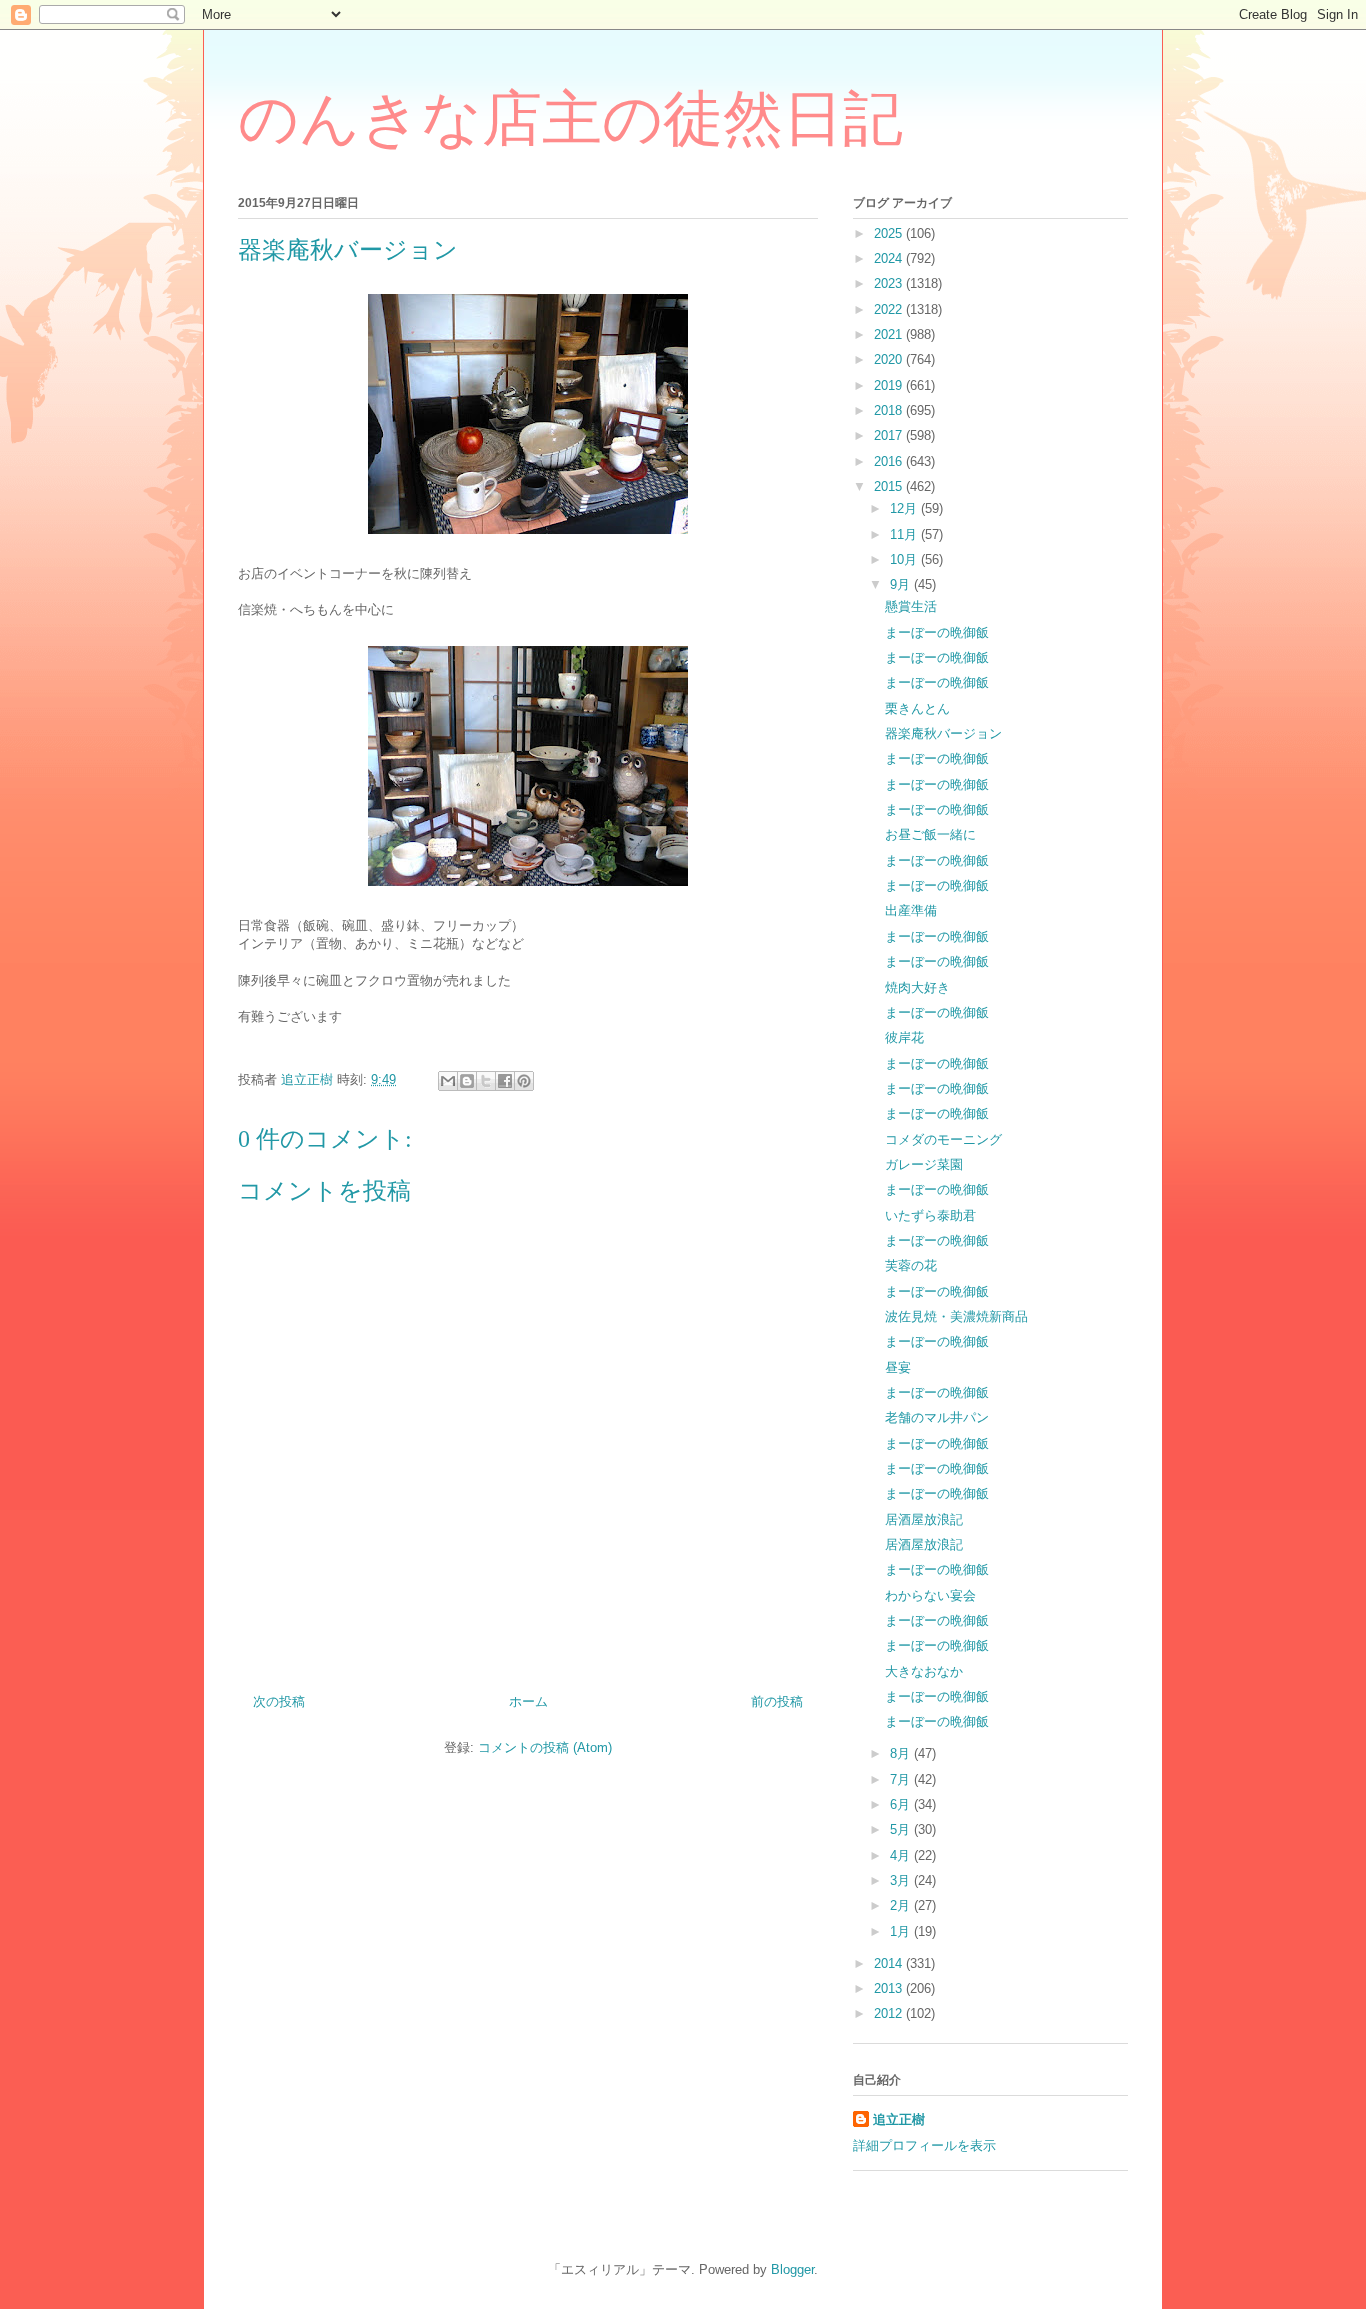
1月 (902, 1931)
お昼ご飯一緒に (930, 834)
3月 (902, 1880)
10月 (905, 559)
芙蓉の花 (911, 1265)
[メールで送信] (448, 1081)
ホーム (528, 1701)
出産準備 (911, 910)
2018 (890, 410)
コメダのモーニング (943, 1139)
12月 (905, 508)
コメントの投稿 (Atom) (545, 1747)
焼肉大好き (917, 987)
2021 (890, 334)
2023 (890, 283)
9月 (902, 584)
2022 (890, 309)
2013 (890, 1988)
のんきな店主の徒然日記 (570, 119)
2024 (890, 258)
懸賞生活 (911, 606)
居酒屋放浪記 (924, 1519)
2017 (890, 435)
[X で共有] (486, 1081)
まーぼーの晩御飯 (937, 632)
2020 (890, 359)
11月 (905, 534)
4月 (902, 1855)
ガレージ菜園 (924, 1164)
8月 (902, 1753)
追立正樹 (899, 2119)
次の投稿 (279, 1701)
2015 (890, 486)
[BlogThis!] (467, 1081)
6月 (902, 1804)
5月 (902, 1829)
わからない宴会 (930, 1595)
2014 (890, 1963)
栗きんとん (917, 708)
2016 (890, 461)
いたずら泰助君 (930, 1215)
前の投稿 (777, 1701)
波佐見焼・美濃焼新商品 (956, 1316)
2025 (890, 233)
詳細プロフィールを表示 (924, 2145)
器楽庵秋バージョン (943, 733)
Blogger (792, 2269)
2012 (890, 2013)
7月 (902, 1779)
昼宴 (898, 1367)
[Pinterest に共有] (524, 1081)
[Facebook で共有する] (505, 1081)
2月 (902, 1905)
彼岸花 (904, 1037)
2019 (890, 385)
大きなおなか (924, 1671)
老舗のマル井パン (937, 1417)
